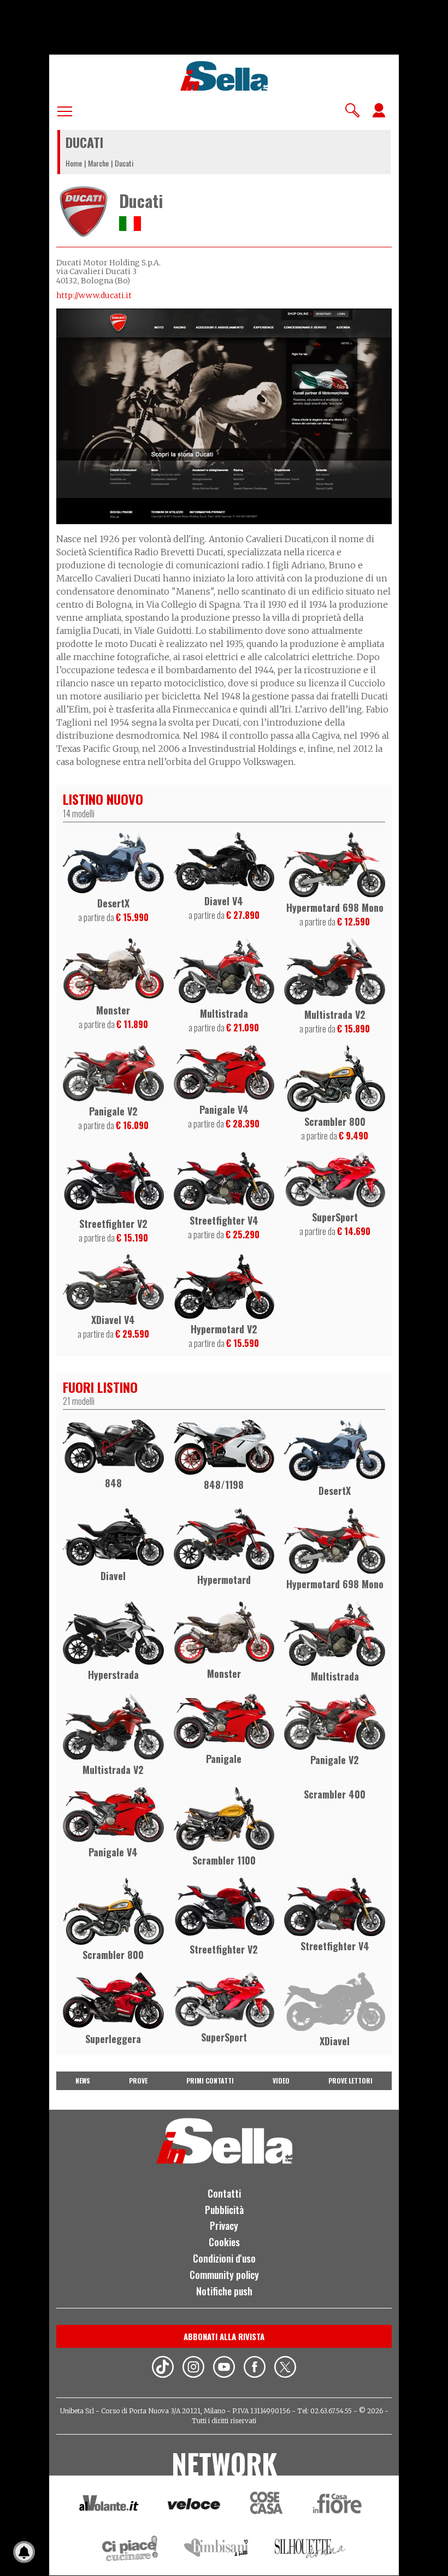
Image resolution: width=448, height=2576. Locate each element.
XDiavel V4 (113, 1320)
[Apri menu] (65, 109)
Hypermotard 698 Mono (335, 907)
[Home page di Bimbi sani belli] (216, 2550)
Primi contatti (210, 2081)
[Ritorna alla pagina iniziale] (224, 2160)
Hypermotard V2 (224, 1329)
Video (281, 2081)
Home (74, 163)
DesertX (113, 903)
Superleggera (113, 2039)
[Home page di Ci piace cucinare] (130, 2550)
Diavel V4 (224, 901)
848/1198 (224, 1485)
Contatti (224, 2193)
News (83, 2081)
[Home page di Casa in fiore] (339, 2505)
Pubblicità (224, 2210)
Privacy (224, 2225)
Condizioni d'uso (224, 2258)
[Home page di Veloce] (194, 2505)
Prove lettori (350, 2081)
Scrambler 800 (335, 1121)
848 (113, 1483)
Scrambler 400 (335, 1794)
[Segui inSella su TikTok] (163, 2369)
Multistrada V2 (335, 1014)
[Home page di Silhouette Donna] (311, 2550)
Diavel (113, 1576)
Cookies (224, 2242)
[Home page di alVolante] (109, 2506)
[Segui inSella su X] (285, 2369)
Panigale (224, 1759)
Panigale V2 (113, 1111)
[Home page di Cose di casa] (265, 2505)
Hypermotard (224, 1580)
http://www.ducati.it (94, 295)
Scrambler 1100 (224, 1860)
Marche (98, 163)
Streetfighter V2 (113, 1224)
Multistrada (224, 1013)
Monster (113, 1010)
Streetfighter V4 (224, 1220)
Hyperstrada (113, 1675)
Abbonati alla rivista (224, 2336)
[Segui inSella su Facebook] (255, 2369)
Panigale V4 (224, 1109)
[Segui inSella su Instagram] (193, 2369)
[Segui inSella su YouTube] (224, 2369)
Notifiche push (224, 2291)
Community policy (224, 2275)
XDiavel (335, 2041)
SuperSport (335, 1217)
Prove (138, 2081)
